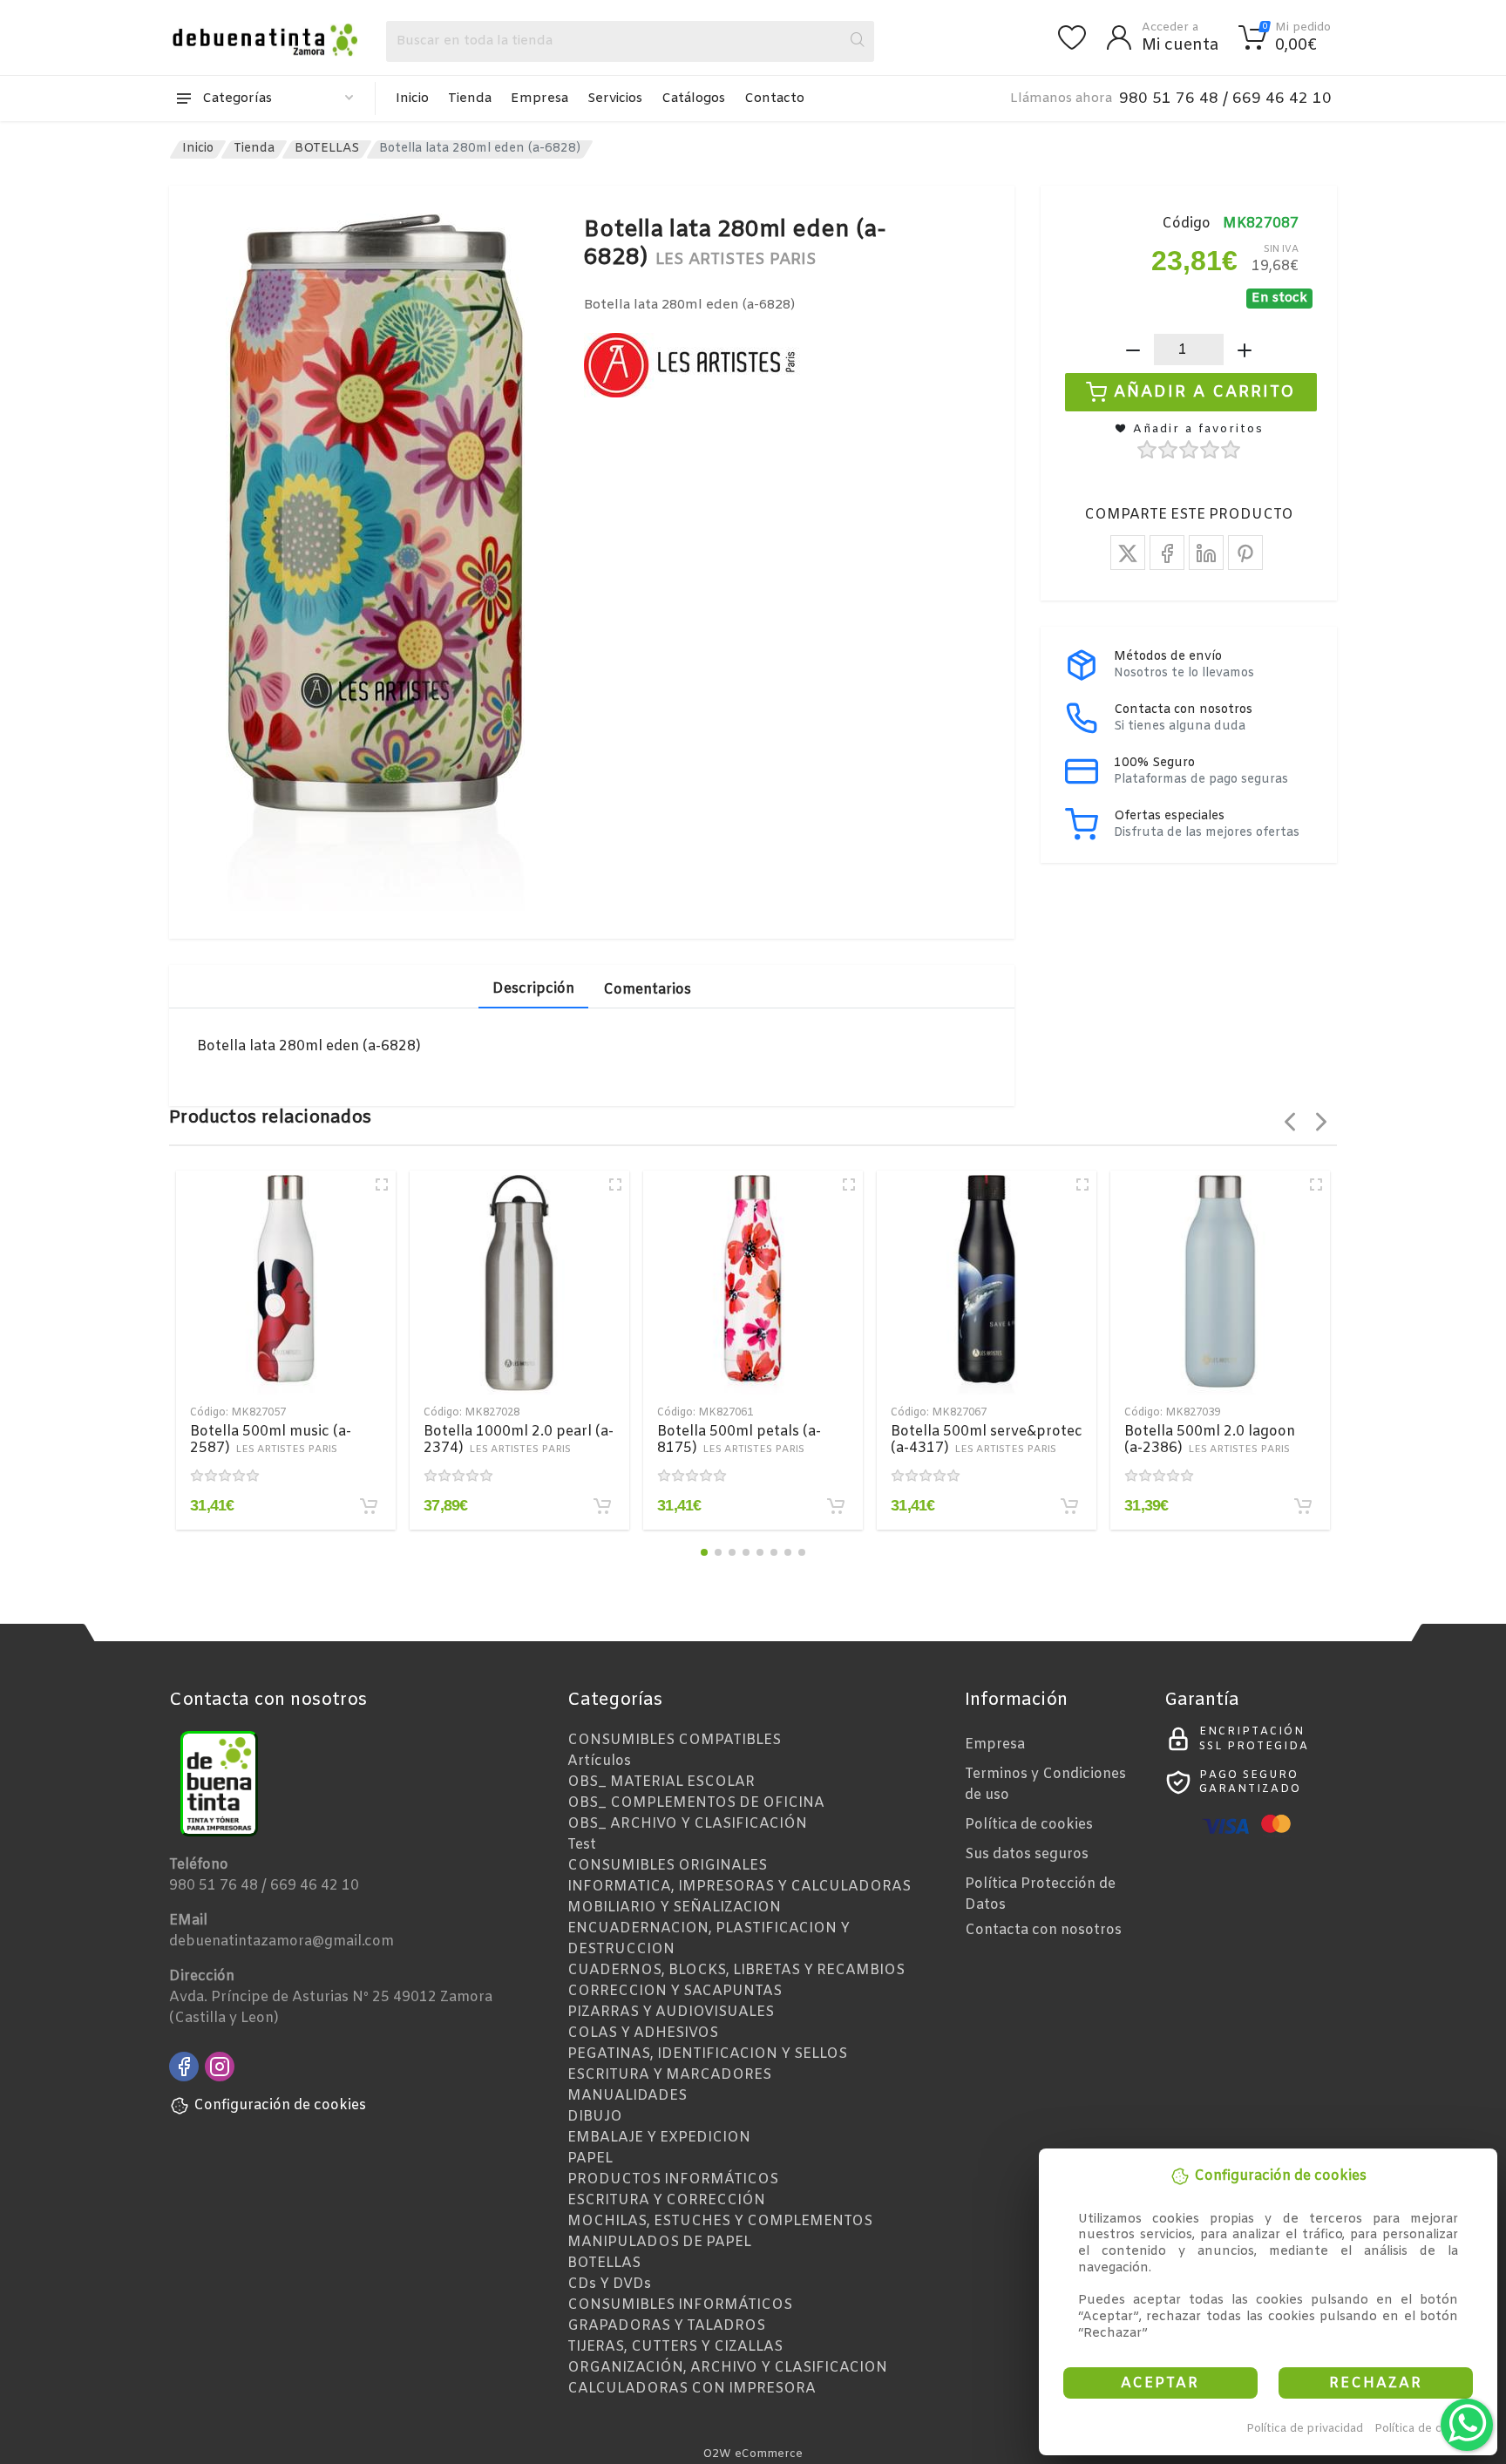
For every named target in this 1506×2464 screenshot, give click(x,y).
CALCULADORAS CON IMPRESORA (692, 2389)
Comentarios (647, 990)
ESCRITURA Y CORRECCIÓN (666, 2200)
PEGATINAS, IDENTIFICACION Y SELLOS (707, 2054)
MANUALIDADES (627, 2096)
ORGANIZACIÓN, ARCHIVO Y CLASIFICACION (727, 2368)
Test (582, 1845)
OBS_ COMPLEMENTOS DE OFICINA (696, 1803)
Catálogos (693, 98)
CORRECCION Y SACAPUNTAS (675, 1991)
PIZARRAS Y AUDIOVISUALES (671, 2012)
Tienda (470, 98)
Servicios (615, 98)
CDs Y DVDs (609, 2284)
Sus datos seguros (1027, 1854)
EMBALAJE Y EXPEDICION (659, 2138)
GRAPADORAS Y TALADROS (666, 2326)
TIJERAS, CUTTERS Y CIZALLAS (675, 2347)
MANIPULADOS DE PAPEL (659, 2242)
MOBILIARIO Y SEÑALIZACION (674, 1907)
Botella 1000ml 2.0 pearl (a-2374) (519, 1440)
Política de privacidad (1305, 2429)
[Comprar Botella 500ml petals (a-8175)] (836, 1506)
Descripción (533, 989)
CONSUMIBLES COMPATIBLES (674, 1740)
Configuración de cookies (280, 2105)
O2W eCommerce (753, 2454)
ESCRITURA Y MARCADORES (669, 2075)
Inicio (412, 98)
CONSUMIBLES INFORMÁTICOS (680, 2305)
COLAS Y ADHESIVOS (643, 2033)
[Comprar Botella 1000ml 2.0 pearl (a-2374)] (602, 1506)
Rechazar (1376, 2383)
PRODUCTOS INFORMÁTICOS (673, 2179)
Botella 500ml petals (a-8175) (739, 1440)
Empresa (539, 98)
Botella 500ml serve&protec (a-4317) (987, 1440)
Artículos (599, 1761)
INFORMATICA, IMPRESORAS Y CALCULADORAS (739, 1887)
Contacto (774, 98)
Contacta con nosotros (1043, 1930)
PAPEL (590, 2159)
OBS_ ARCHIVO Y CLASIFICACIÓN (687, 1824)
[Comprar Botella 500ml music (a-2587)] (369, 1506)
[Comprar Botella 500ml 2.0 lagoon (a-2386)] (1303, 1506)
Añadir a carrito (1205, 392)
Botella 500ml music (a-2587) (271, 1440)
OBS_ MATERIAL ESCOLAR (661, 1782)
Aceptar (1160, 2383)
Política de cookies (1426, 2429)
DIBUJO (595, 2117)
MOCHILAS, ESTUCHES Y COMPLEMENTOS (720, 2221)
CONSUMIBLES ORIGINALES (667, 1866)
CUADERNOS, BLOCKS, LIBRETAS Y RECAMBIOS (736, 1970)
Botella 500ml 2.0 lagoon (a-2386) (1210, 1440)
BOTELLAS (327, 149)
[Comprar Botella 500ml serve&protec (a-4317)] (1069, 1506)
